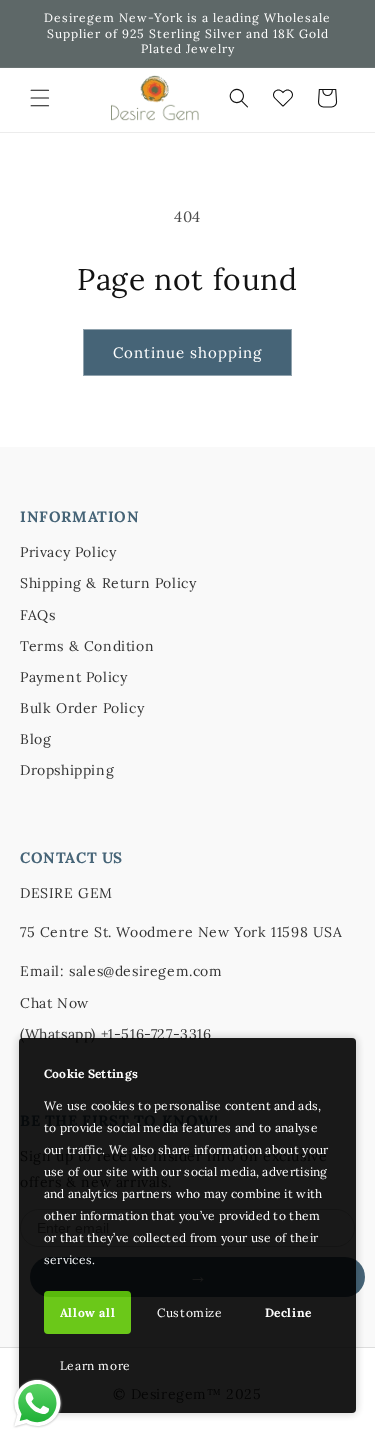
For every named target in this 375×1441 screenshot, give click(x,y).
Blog (35, 739)
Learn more (95, 1365)
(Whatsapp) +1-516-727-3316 (116, 1034)
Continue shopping (187, 352)
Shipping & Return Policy (108, 583)
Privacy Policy (68, 552)
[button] (40, 98)
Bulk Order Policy (82, 708)
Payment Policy (73, 677)
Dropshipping (67, 770)
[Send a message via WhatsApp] (37, 1403)
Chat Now (54, 1003)
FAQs (37, 615)
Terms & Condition (87, 646)
